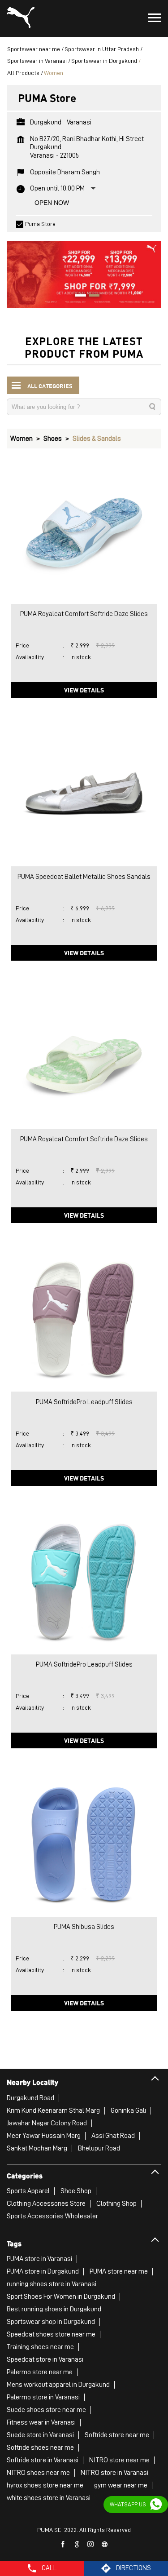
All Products (23, 73)
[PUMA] (21, 18)
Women (22, 439)
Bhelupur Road (99, 2148)
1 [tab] (78, 297)
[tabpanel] (84, 270)
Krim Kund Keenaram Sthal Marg (53, 2110)
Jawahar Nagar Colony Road (47, 2123)
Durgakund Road (30, 2098)
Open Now (52, 203)
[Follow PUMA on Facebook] (63, 2545)
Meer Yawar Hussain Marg (44, 2136)
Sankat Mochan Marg (37, 2148)
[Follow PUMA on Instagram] (91, 2545)
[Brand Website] (105, 2545)
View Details (84, 690)
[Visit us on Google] (77, 2545)
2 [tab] (91, 297)
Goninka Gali (128, 2110)
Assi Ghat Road (113, 2136)
